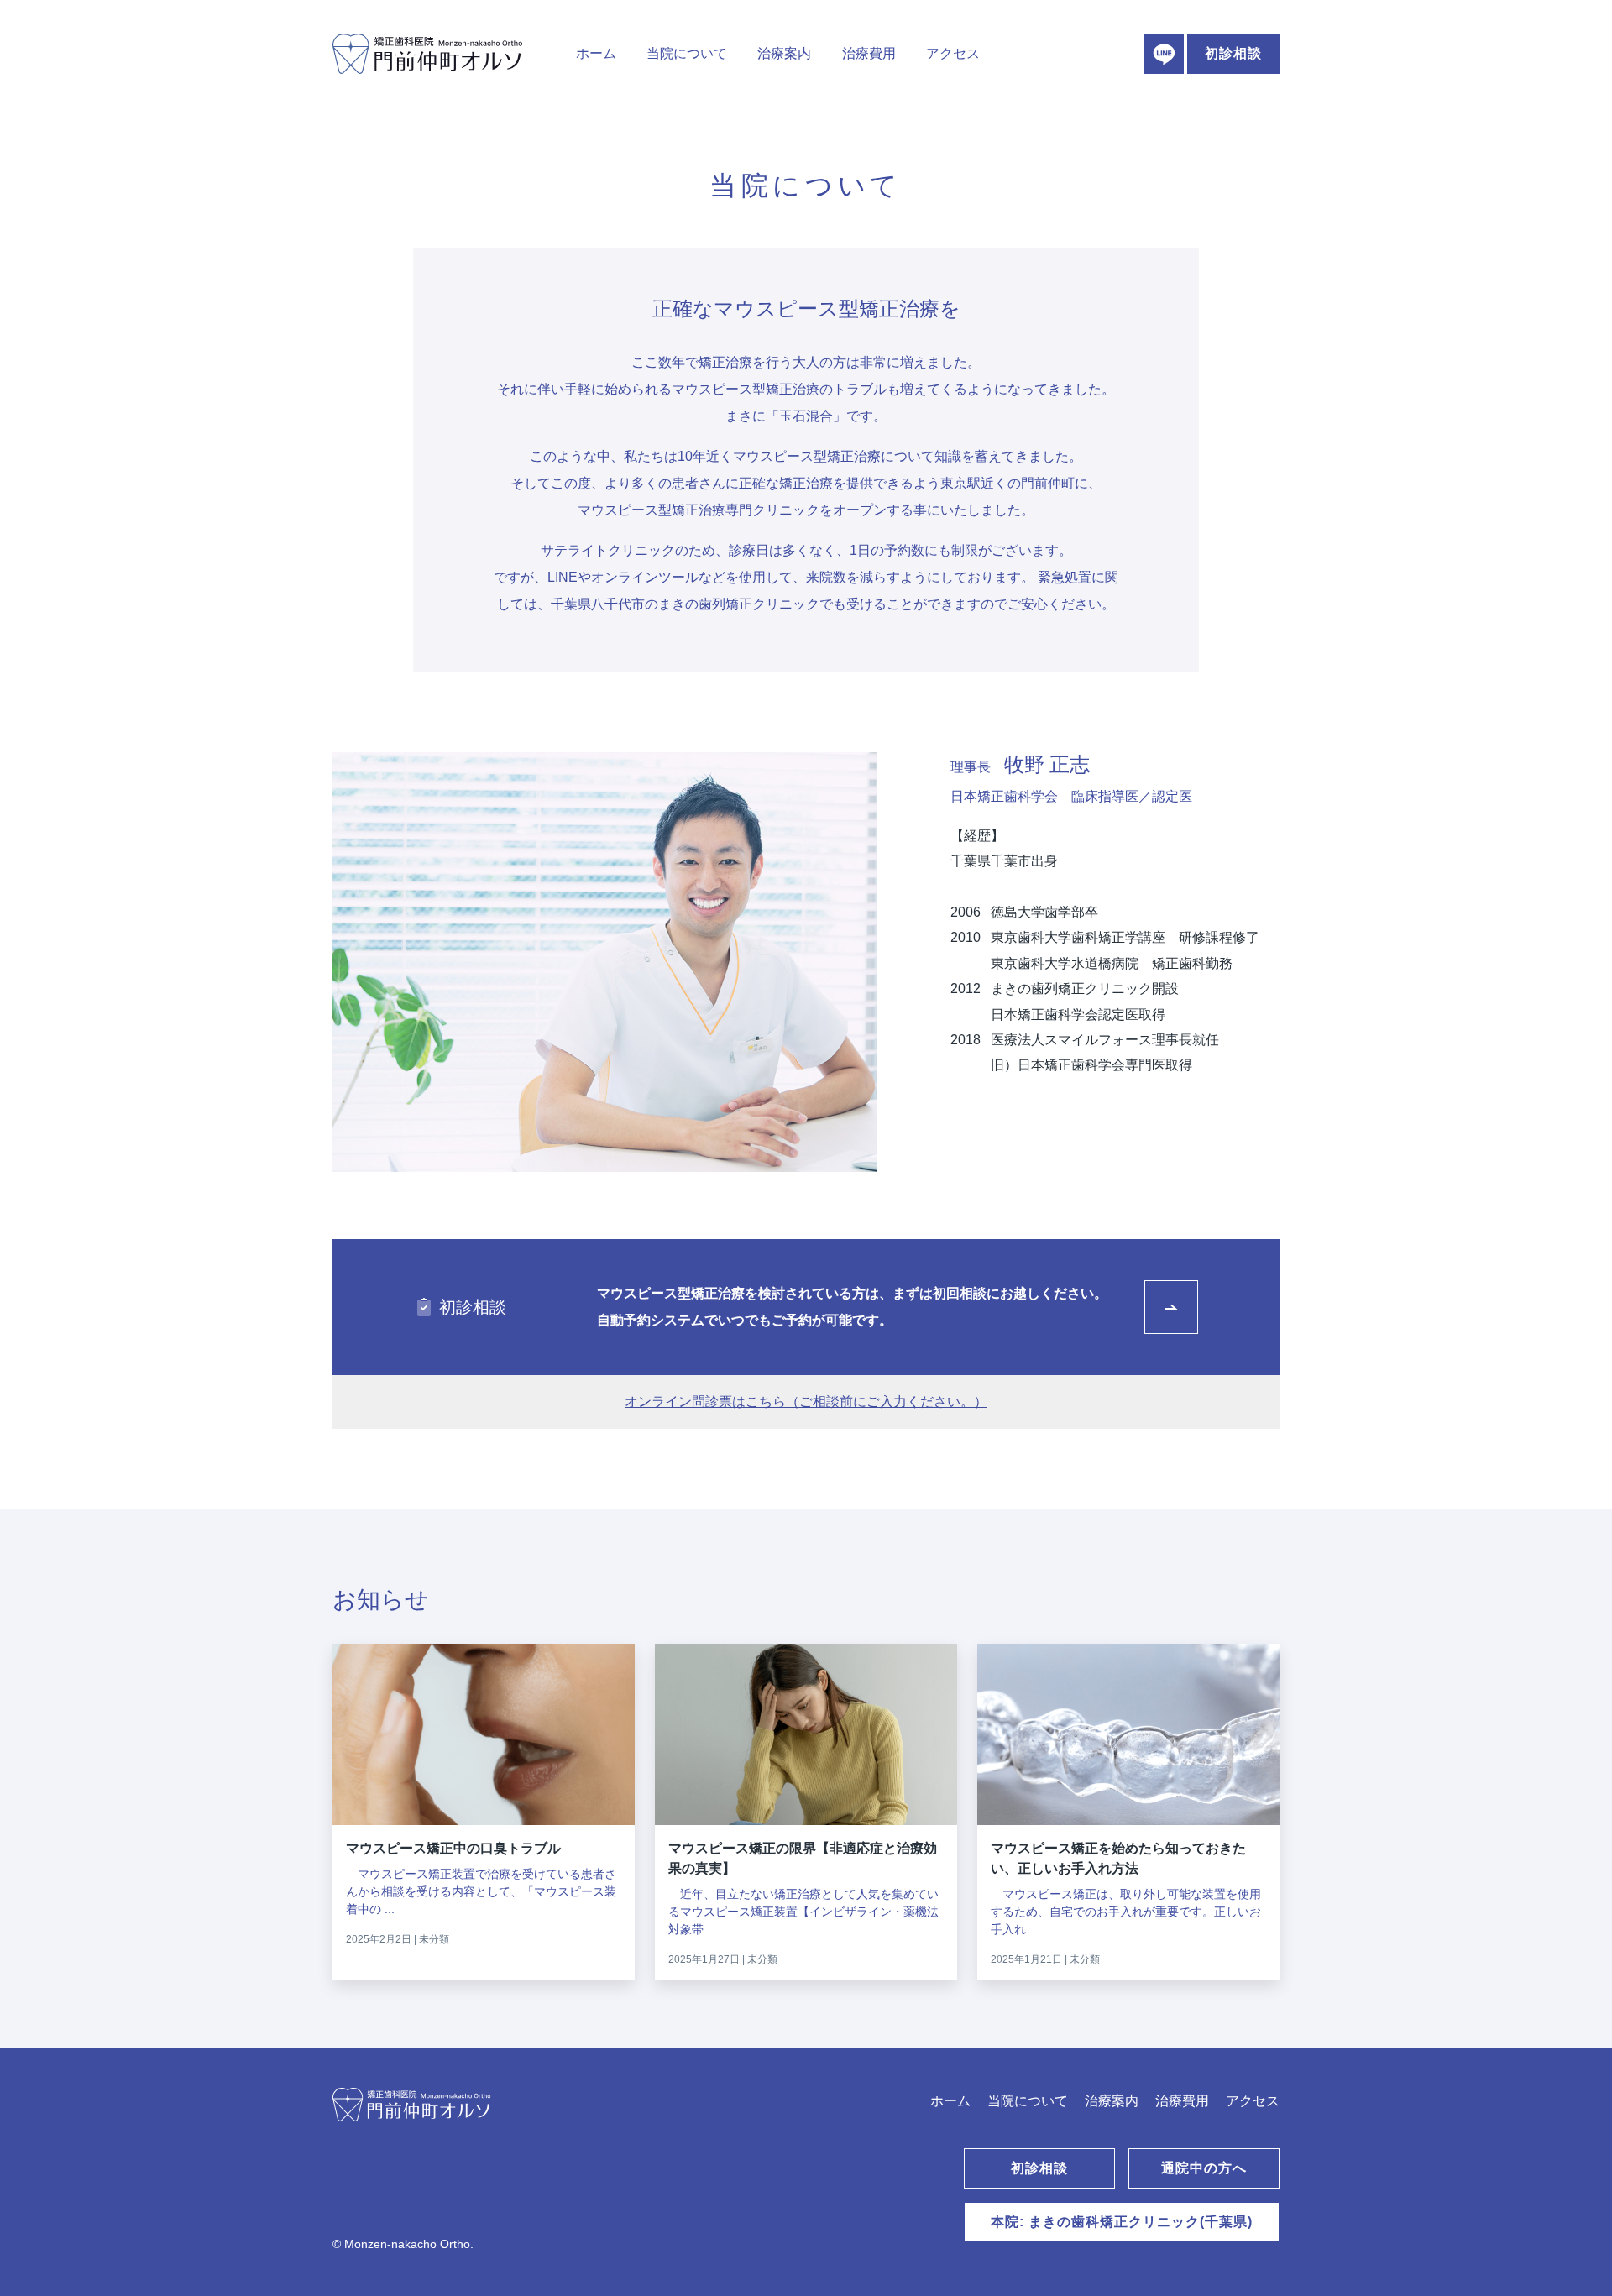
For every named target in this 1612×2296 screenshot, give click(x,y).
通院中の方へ (1204, 2168)
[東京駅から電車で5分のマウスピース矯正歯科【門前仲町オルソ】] (531, 2121)
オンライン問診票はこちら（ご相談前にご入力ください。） (806, 1402)
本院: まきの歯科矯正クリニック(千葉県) (1122, 2222)
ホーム (596, 53)
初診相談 (1233, 53)
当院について (687, 53)
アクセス (953, 53)
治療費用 (869, 53)
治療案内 (784, 53)
